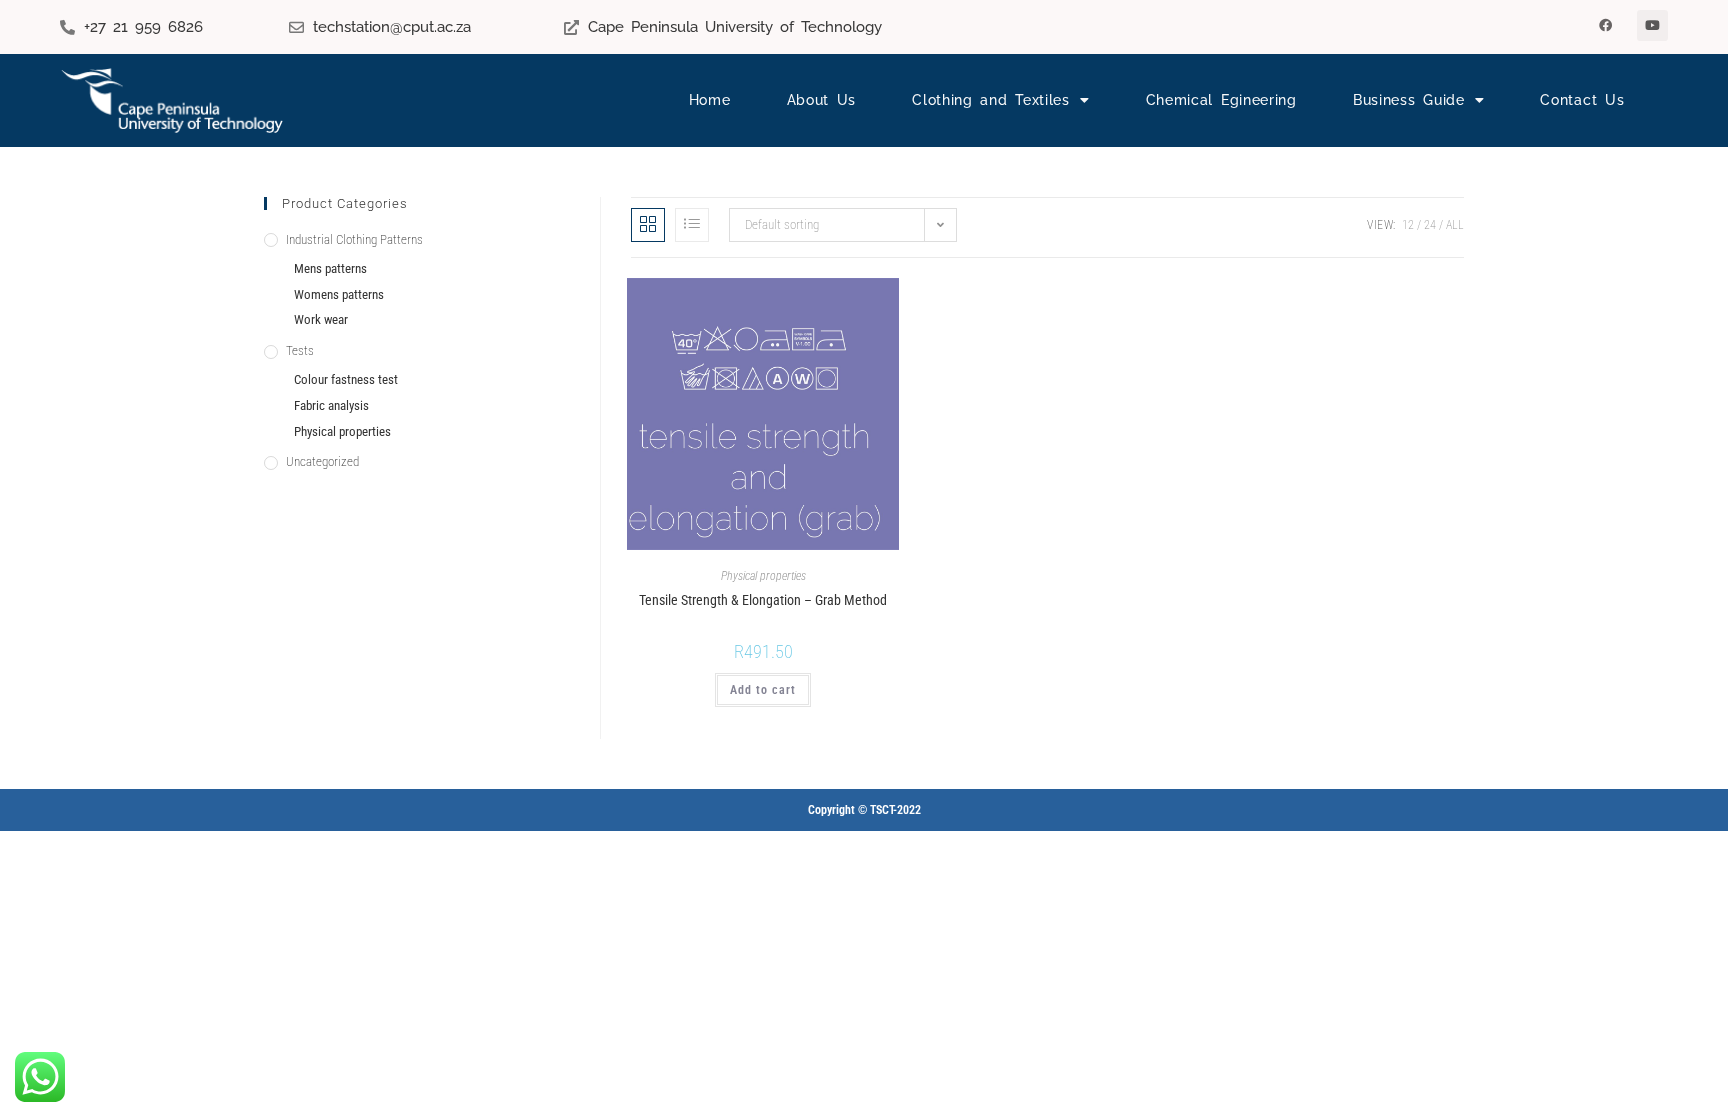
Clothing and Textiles (991, 100)
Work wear (321, 319)
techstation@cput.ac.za (392, 27)
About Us (822, 100)
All (1455, 225)
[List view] (692, 225)
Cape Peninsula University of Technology (735, 27)
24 (1430, 225)
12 (1408, 225)
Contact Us (1582, 100)
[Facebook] (1605, 25)
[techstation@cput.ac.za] (296, 27)
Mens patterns (330, 268)
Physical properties (763, 576)
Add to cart (763, 690)
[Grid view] (648, 225)
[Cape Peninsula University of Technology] (571, 27)
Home (710, 100)
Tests (300, 350)
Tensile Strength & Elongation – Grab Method (763, 600)
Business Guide (1409, 100)
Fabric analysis (331, 405)
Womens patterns (339, 294)
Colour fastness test (346, 379)
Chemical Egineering (1221, 100)
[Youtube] (1652, 25)
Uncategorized (322, 461)
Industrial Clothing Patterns (354, 239)
